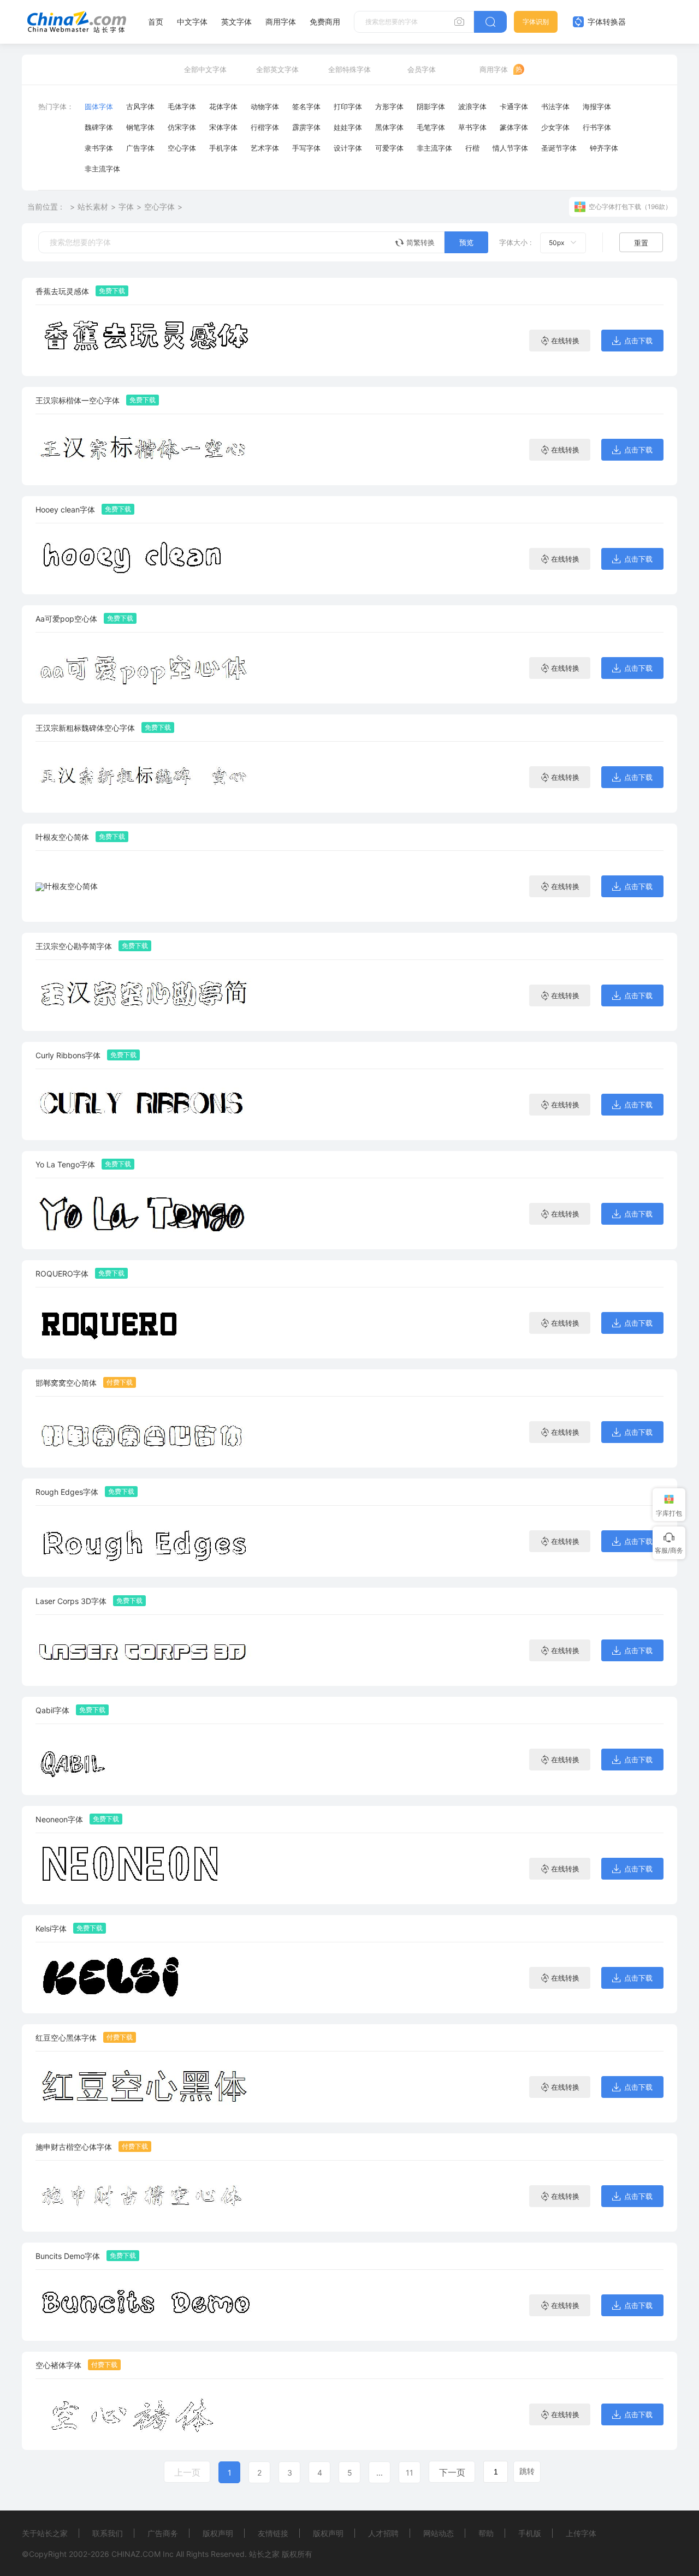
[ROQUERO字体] (145, 1323)
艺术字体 (265, 148)
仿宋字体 (182, 127)
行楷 (472, 148)
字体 (126, 207)
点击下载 (638, 341)
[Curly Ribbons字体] (145, 1104)
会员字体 (422, 69)
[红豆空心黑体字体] (145, 2087)
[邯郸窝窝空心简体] (145, 1432)
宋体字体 (223, 127)
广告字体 (140, 148)
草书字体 (472, 127)
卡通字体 (514, 106)
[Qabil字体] (145, 1759)
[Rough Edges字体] (145, 1541)
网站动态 (439, 2533)
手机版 (530, 2533)
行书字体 (597, 127)
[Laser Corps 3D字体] (145, 1650)
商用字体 (281, 22)
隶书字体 (99, 148)
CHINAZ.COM (136, 2554)
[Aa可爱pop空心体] (145, 668)
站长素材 (93, 207)
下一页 (452, 2472)
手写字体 (306, 148)
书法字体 (555, 106)
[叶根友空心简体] (67, 886)
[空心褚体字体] (145, 2414)
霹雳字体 (306, 127)
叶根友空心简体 (62, 837)
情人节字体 (510, 148)
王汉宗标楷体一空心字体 (78, 400)
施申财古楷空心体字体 (74, 2147)
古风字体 (140, 106)
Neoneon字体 (59, 1819)
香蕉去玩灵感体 (62, 291)
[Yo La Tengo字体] (145, 1214)
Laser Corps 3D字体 (71, 1601)
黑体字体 (389, 127)
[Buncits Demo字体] (145, 2305)
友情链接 (273, 2533)
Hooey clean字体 (65, 509)
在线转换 (565, 341)
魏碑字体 (99, 127)
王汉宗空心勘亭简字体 (74, 946)
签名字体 (306, 106)
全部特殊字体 (349, 69)
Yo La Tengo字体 (65, 1164)
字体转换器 (606, 22)
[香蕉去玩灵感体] (145, 340)
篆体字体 (514, 127)
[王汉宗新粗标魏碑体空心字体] (145, 777)
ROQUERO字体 (62, 1274)
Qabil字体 (52, 1710)
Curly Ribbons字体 (68, 1055)
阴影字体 (431, 106)
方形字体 (389, 106)
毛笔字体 (431, 127)
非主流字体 (434, 148)
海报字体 (597, 106)
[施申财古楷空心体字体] (145, 2196)
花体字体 (223, 106)
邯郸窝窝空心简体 (66, 1383)
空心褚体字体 (58, 2365)
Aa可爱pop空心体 (66, 619)
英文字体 (236, 22)
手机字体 (223, 148)
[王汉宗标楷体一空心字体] (145, 449)
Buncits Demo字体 (68, 2256)
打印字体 (348, 106)
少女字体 (555, 127)
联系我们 (108, 2533)
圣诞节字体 (559, 148)
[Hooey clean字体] (145, 559)
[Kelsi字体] (145, 1978)
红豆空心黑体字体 (66, 2038)
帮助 (486, 2533)
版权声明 (218, 2533)
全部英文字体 (277, 69)
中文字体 (192, 22)
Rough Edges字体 (67, 1492)
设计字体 (348, 148)
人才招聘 (383, 2533)
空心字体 (182, 148)
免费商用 (325, 22)
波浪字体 (472, 106)
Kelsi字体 (51, 1928)
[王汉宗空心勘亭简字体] (145, 995)
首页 (156, 22)
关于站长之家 (45, 2533)
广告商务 (163, 2533)
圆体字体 (99, 106)
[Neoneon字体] (145, 1868)
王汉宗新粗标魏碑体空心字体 (85, 728)
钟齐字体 (604, 148)
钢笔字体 (140, 127)
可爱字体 (389, 148)
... (380, 2473)
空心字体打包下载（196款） (630, 207)
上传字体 (581, 2533)
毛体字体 (182, 106)
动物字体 (265, 106)
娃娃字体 (348, 127)
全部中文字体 (205, 69)
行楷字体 (265, 127)
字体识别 (536, 22)
